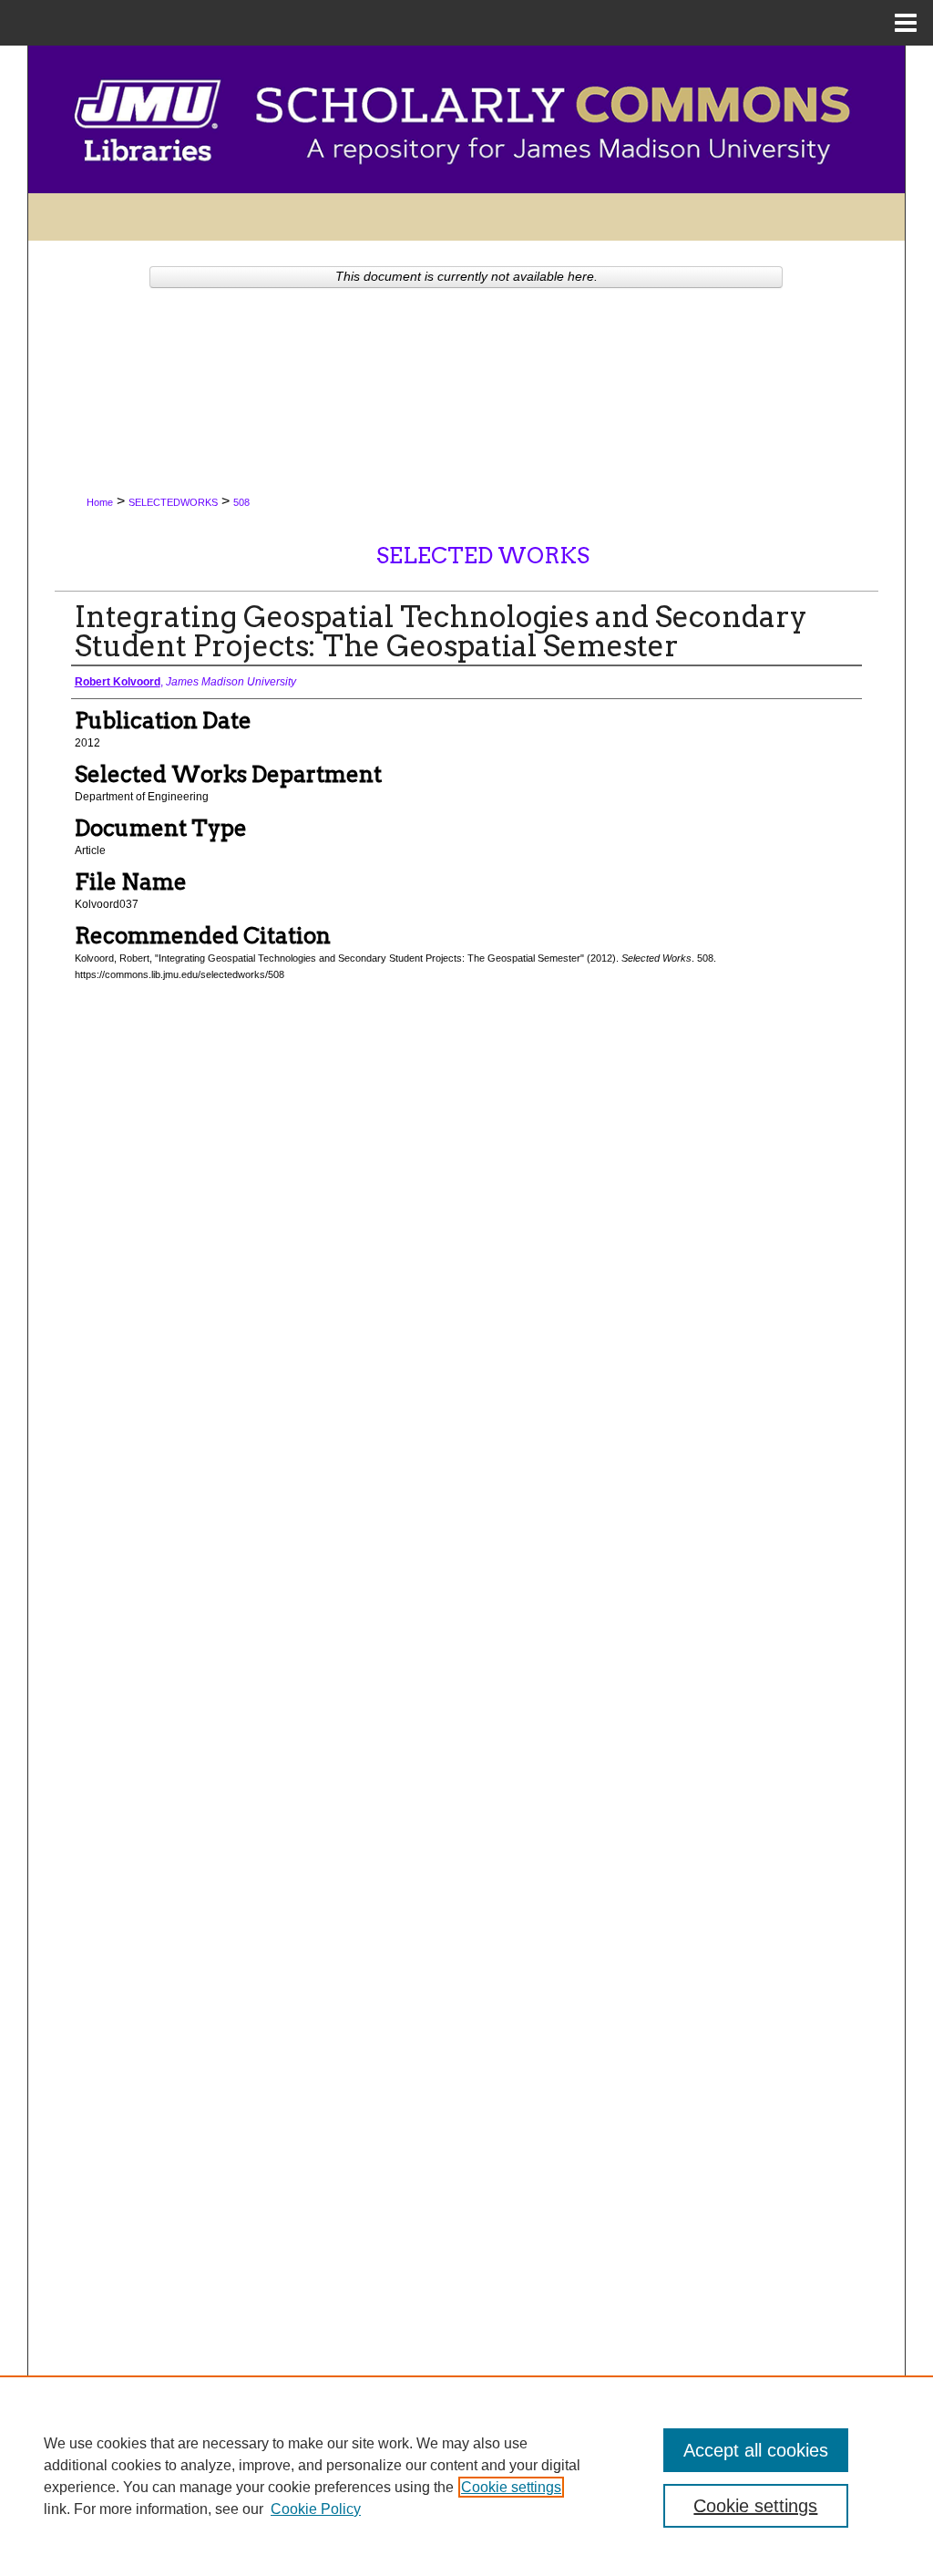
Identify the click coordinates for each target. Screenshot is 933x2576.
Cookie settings (511, 2487)
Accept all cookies (756, 2450)
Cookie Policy (316, 2509)
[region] (466, 2476)
